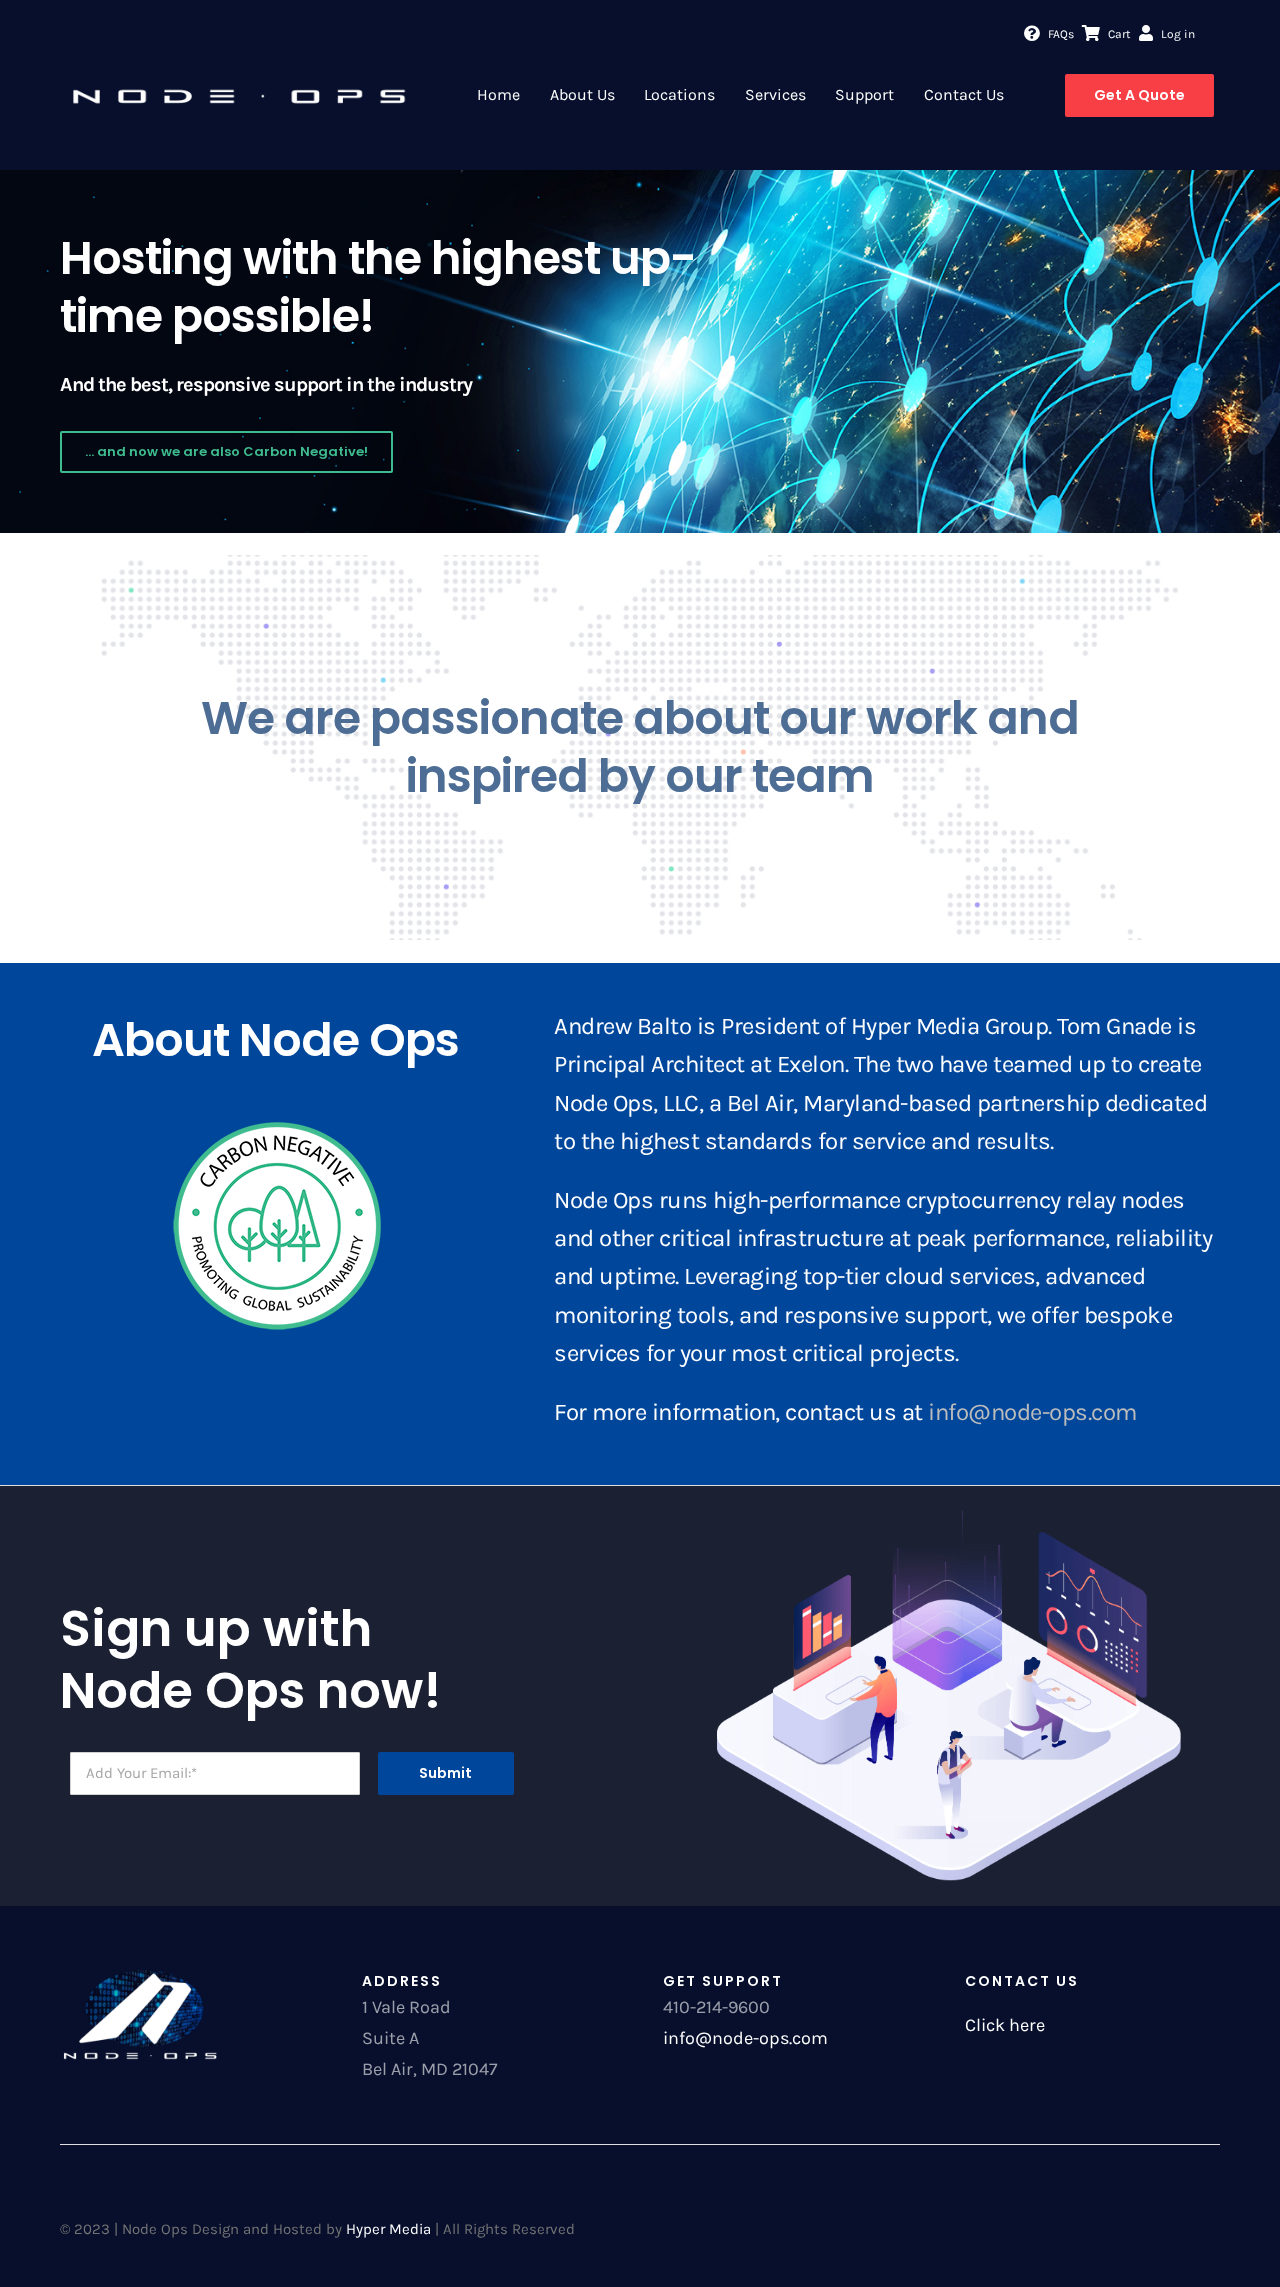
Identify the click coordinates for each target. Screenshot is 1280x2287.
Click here (1005, 2025)
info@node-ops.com (1032, 1412)
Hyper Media (388, 2229)
